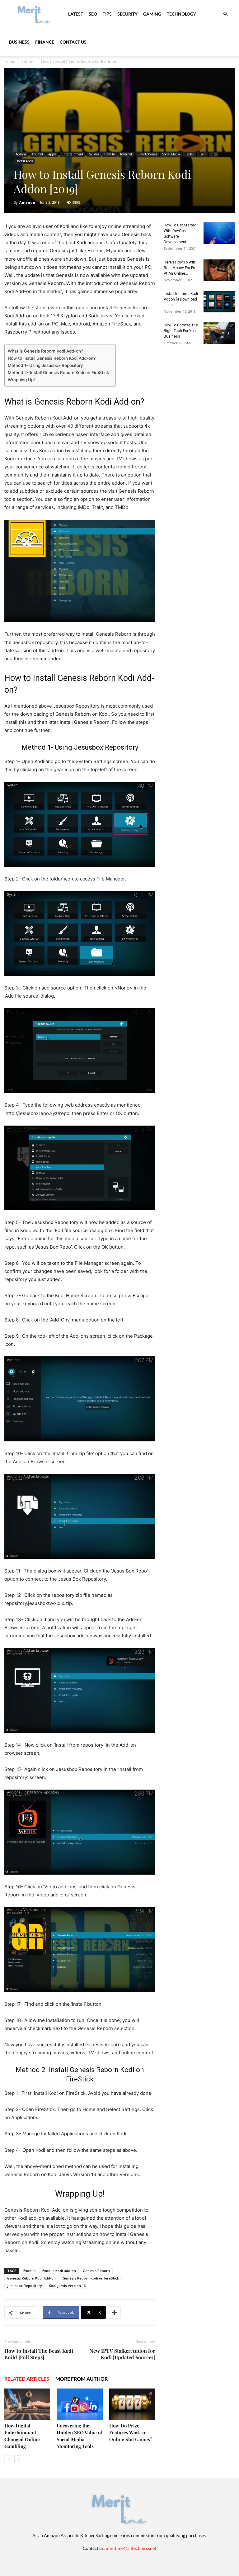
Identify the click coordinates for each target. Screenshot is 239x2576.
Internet (126, 154)
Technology (181, 14)
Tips (107, 14)
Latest (76, 14)
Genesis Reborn (96, 2271)
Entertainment (73, 154)
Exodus (29, 2271)
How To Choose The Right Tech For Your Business (181, 331)
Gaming (152, 14)
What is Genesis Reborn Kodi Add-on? (45, 351)
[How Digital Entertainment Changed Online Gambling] (27, 2404)
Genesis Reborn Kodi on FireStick (91, 2278)
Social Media (171, 154)
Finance (45, 42)
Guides (94, 154)
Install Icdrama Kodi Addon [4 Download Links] (181, 299)
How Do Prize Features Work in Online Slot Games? (131, 2432)
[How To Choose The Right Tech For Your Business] (219, 333)
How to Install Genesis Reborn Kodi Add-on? (52, 358)
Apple (52, 154)
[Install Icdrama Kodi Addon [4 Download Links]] (219, 302)
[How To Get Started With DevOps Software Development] (219, 233)
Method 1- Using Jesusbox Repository (45, 365)
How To (110, 154)
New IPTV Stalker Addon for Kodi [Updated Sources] (122, 2354)
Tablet (190, 154)
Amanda (27, 202)
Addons (28, 62)
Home (10, 62)
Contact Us (73, 42)
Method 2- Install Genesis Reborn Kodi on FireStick (59, 372)
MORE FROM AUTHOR (82, 2379)
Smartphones (147, 154)
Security (127, 14)
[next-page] (18, 2459)
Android (37, 154)
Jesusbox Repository (25, 2286)
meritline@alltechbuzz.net (131, 2548)
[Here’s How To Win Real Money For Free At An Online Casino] (219, 270)
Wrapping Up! (21, 380)
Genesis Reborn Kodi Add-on (31, 2278)
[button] (225, 14)
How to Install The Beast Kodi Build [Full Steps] (39, 2354)
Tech (202, 154)
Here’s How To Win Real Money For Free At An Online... (181, 268)
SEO (93, 14)
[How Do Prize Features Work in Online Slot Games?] (132, 2404)
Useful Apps (24, 161)
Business (19, 42)
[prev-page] (8, 2459)
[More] (114, 2313)
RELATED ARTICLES (27, 2379)
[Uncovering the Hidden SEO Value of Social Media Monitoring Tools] (80, 2404)
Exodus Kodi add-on (59, 2271)
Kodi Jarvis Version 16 (67, 2286)
